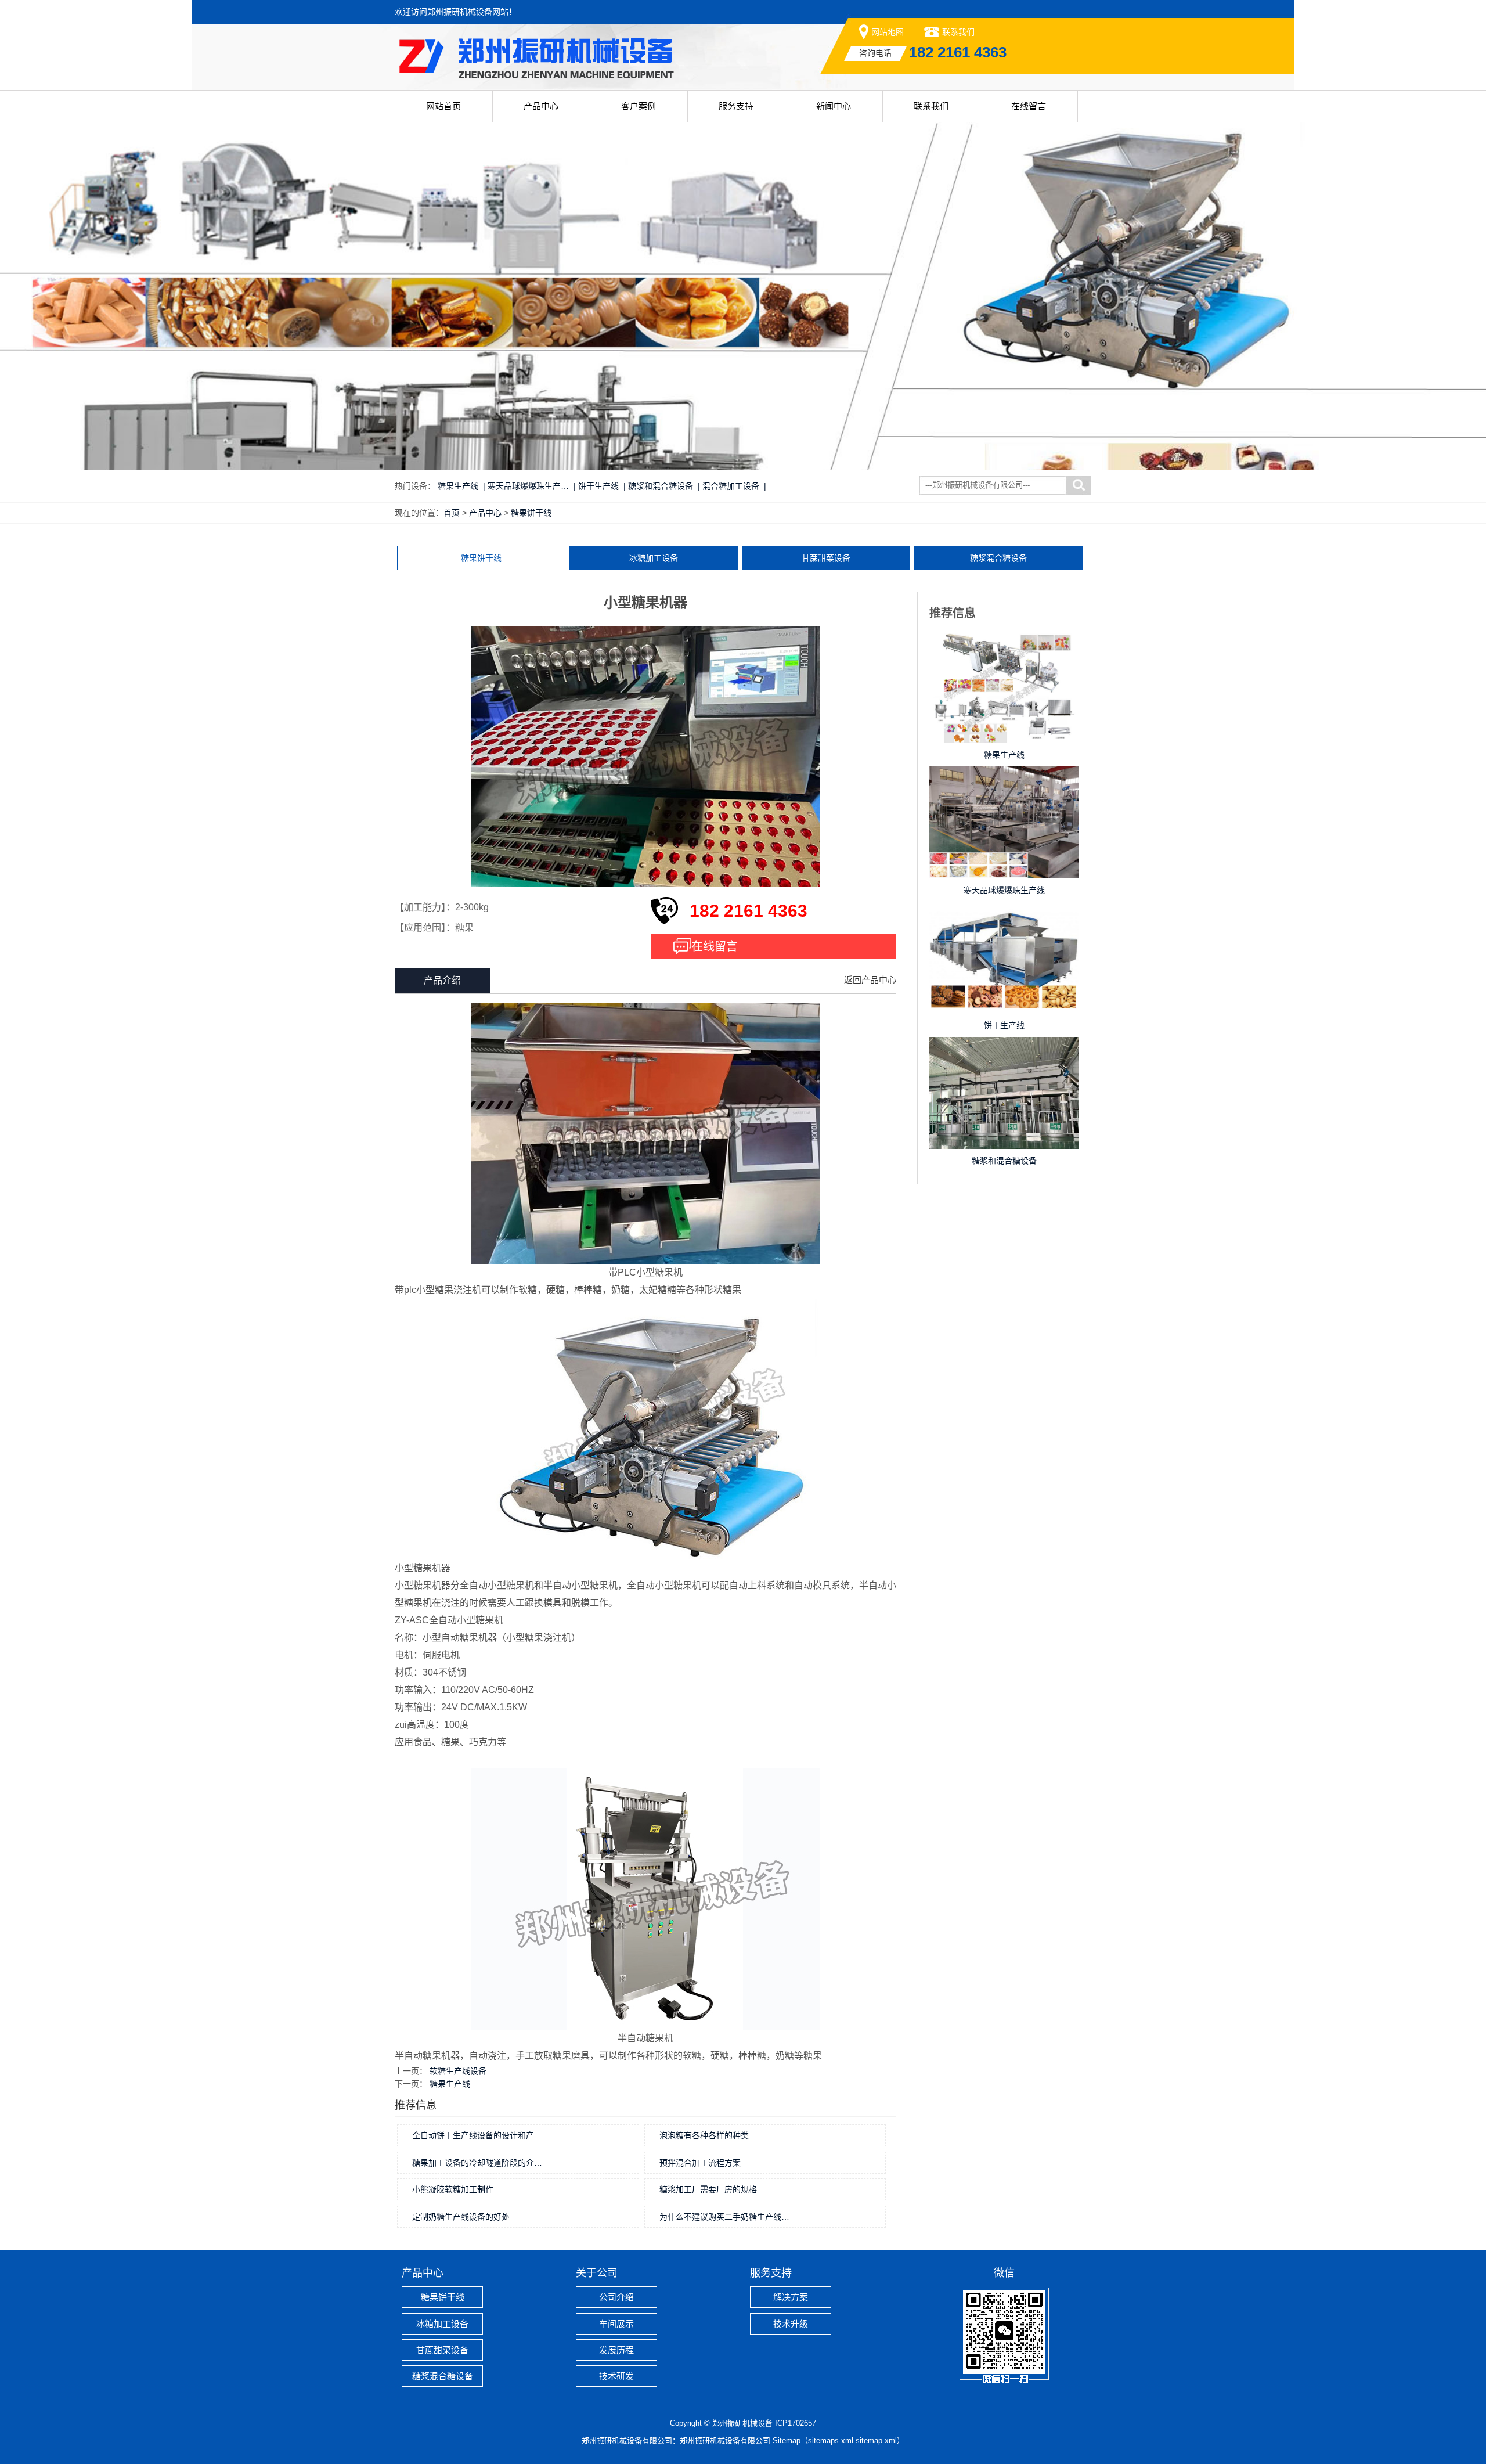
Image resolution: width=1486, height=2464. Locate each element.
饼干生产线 (1004, 1025)
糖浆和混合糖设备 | (664, 486)
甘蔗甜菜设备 (826, 558)
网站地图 (888, 32)
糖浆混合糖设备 (998, 558)
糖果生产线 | (461, 486)
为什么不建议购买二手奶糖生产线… (724, 2217)
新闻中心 (834, 106)
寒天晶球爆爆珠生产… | (532, 486)
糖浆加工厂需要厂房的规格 (708, 2189)
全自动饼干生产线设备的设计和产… (477, 2135)
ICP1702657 (796, 2423)
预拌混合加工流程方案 (700, 2163)
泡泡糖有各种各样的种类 (704, 2135)
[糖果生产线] (1004, 643)
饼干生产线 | (602, 486)
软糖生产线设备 (458, 2071)
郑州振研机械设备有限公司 (725, 2440)
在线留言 (1029, 106)
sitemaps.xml (831, 2440)
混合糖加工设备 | (734, 486)
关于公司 (597, 2273)
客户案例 (639, 106)
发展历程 (616, 2350)
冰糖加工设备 (654, 558)
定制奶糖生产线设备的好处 (461, 2217)
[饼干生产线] (1004, 913)
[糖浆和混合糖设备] (1004, 1049)
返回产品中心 (870, 980)
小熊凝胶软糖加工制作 (453, 2189)
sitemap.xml (876, 2440)
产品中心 (541, 106)
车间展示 (616, 2324)
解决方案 (791, 2297)
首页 (452, 513)
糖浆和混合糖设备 (1004, 1161)
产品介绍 (442, 980)
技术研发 (616, 2376)
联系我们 (958, 32)
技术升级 (791, 2324)
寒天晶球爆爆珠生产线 (1004, 890)
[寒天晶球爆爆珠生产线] (1004, 778)
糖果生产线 (450, 2084)
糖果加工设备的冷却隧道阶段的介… (477, 2163)
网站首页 (443, 106)
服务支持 (736, 106)
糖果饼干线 (531, 513)
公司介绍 (616, 2297)
